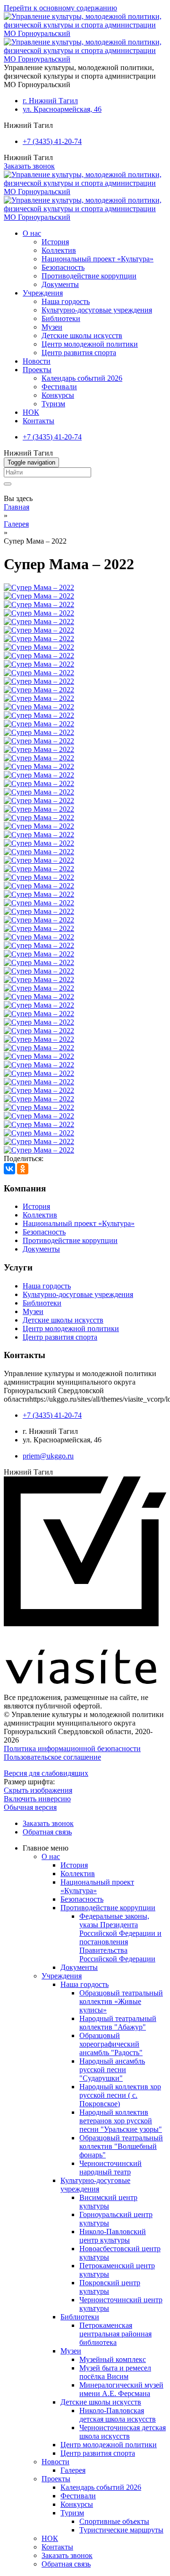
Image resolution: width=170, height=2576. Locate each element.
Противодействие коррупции (89, 276)
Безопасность (63, 267)
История (55, 242)
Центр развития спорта (79, 353)
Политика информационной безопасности (72, 1749)
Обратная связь (47, 1832)
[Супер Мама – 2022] (39, 587)
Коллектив (59, 250)
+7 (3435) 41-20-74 (52, 141)
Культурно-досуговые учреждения (97, 310)
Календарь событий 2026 (82, 378)
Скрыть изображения (38, 1790)
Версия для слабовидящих (46, 1773)
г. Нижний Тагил (50, 101)
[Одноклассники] (23, 1169)
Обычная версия (30, 1807)
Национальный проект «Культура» (98, 259)
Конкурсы (58, 395)
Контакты (38, 421)
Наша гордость (66, 301)
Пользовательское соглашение (52, 1757)
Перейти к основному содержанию (60, 8)
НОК (31, 412)
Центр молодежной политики (90, 344)
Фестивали (59, 387)
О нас (32, 233)
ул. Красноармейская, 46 (62, 109)
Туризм (53, 404)
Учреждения (43, 293)
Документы (60, 284)
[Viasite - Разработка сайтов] (85, 1681)
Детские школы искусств (82, 335)
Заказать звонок (29, 166)
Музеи (52, 327)
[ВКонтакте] (9, 1169)
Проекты (37, 370)
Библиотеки (61, 318)
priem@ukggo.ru (48, 1456)
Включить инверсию (37, 1799)
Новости (37, 361)
